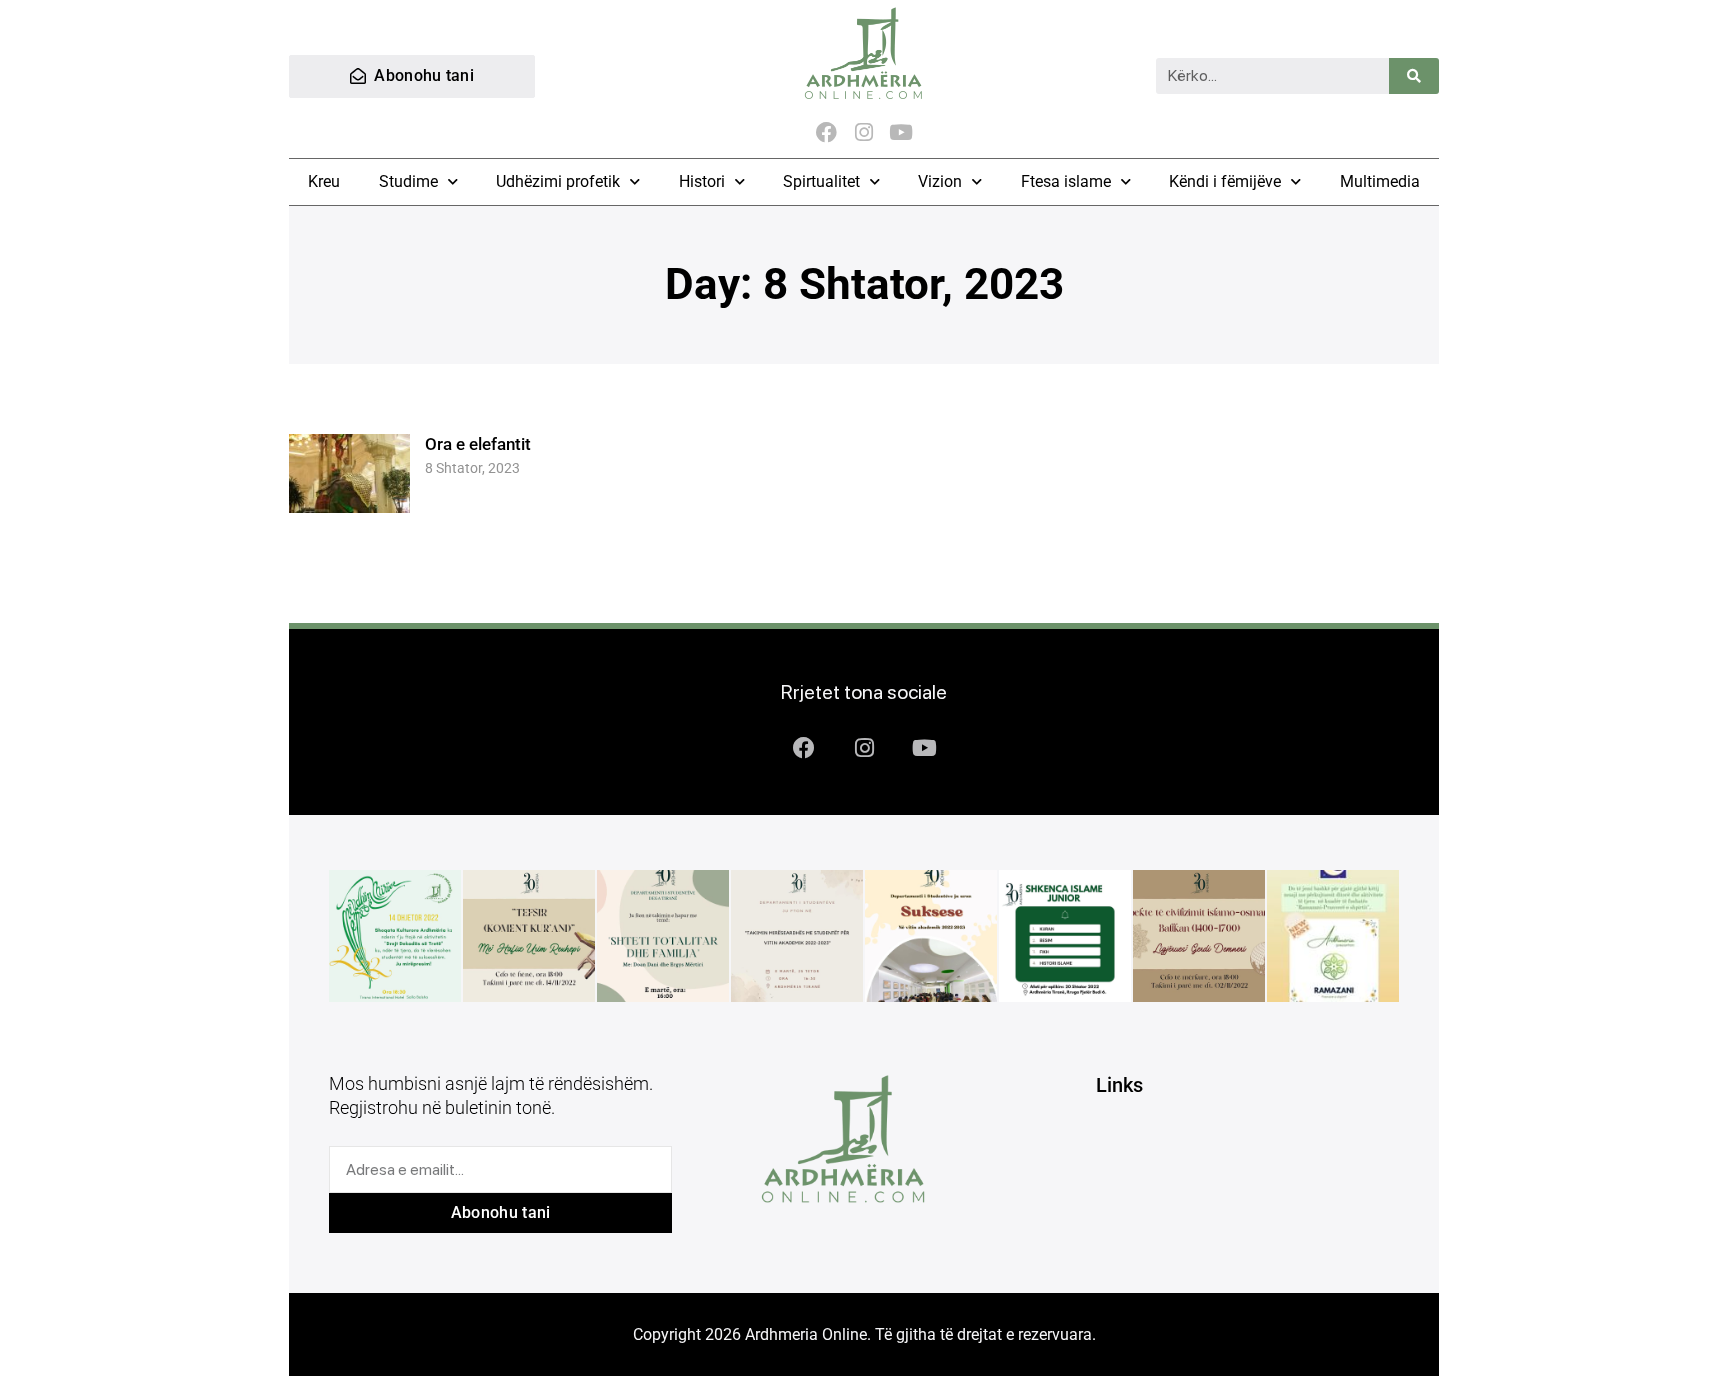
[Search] (1414, 76)
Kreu (324, 181)
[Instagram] (863, 132)
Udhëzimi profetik (558, 181)
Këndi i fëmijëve (1225, 181)
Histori (702, 181)
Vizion (940, 181)
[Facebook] (826, 132)
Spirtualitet (821, 181)
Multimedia (1380, 181)
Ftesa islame (1066, 181)
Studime (408, 181)
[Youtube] (901, 132)
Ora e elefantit (478, 444)
